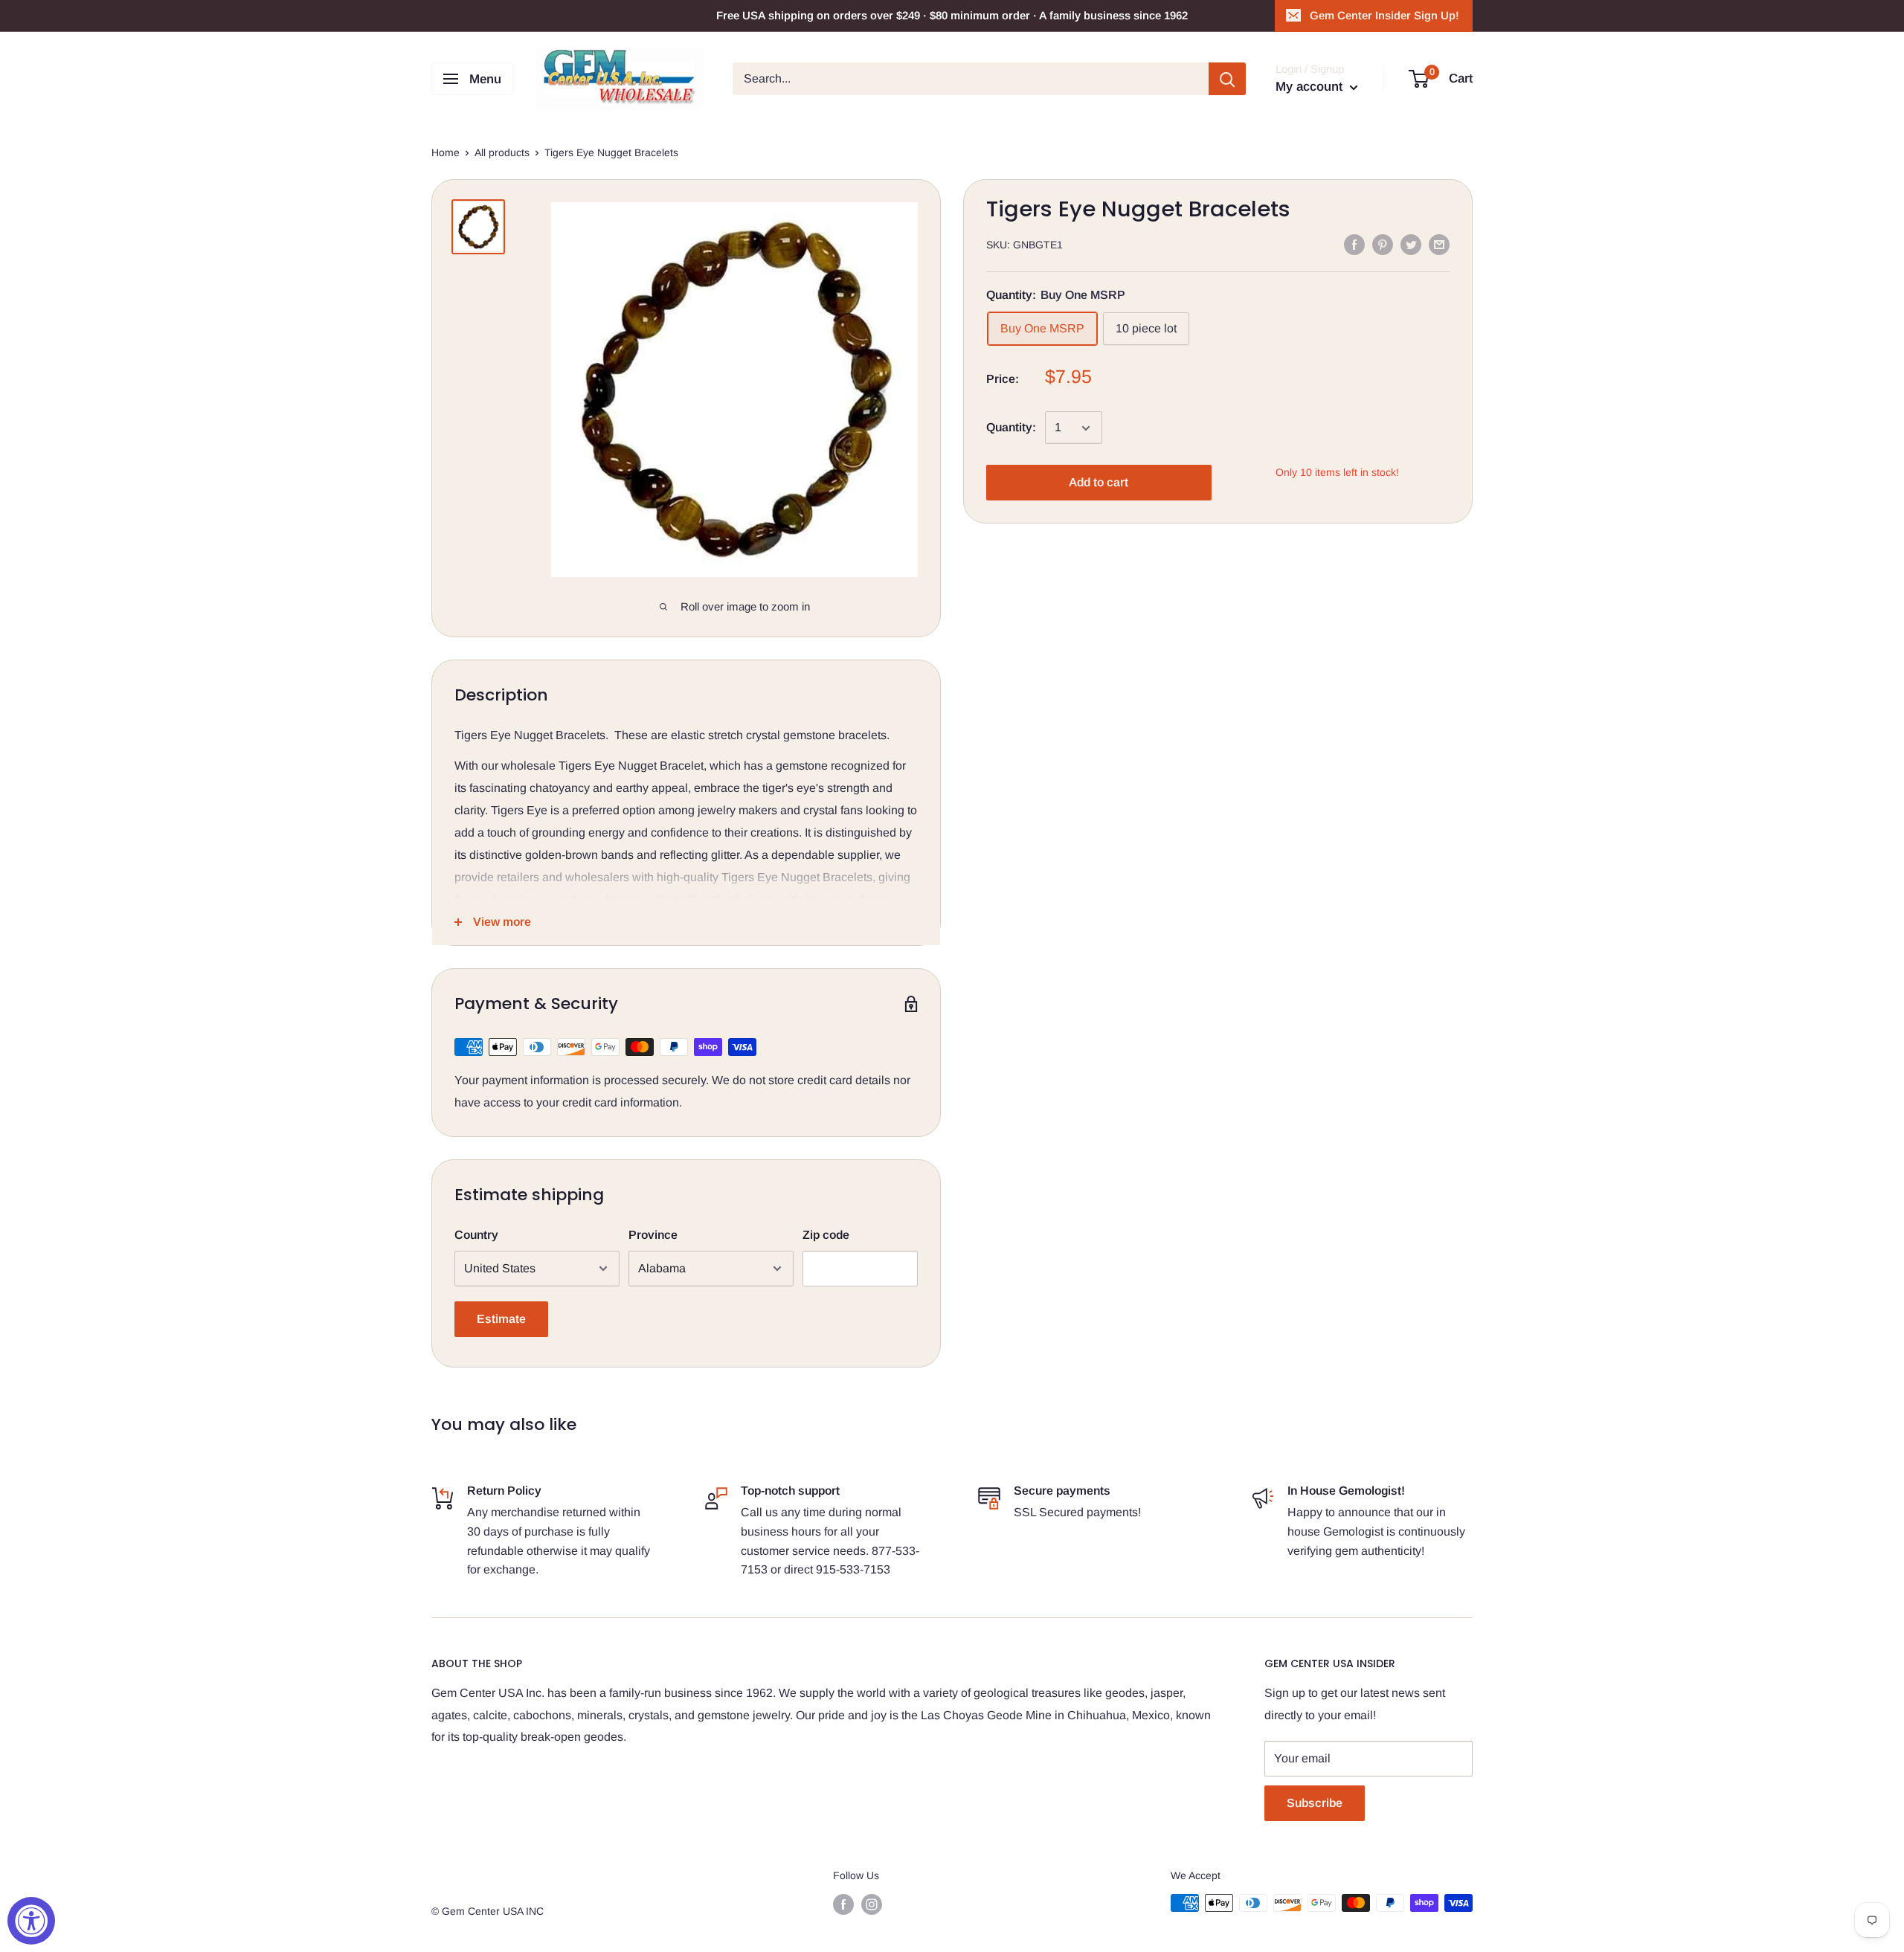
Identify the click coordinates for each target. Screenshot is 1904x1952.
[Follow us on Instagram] (872, 1904)
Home (446, 152)
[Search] (1227, 79)
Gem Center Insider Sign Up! (1384, 15)
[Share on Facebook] (1354, 244)
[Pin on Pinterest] (1383, 244)
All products (502, 152)
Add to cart (1099, 483)
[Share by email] (1439, 244)
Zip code (826, 1235)
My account (1311, 87)
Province (653, 1235)
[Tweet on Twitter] (1411, 244)
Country (476, 1235)
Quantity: (1011, 428)
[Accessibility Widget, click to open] (31, 1921)
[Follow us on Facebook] (843, 1904)
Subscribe (1315, 1803)
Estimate (501, 1319)
